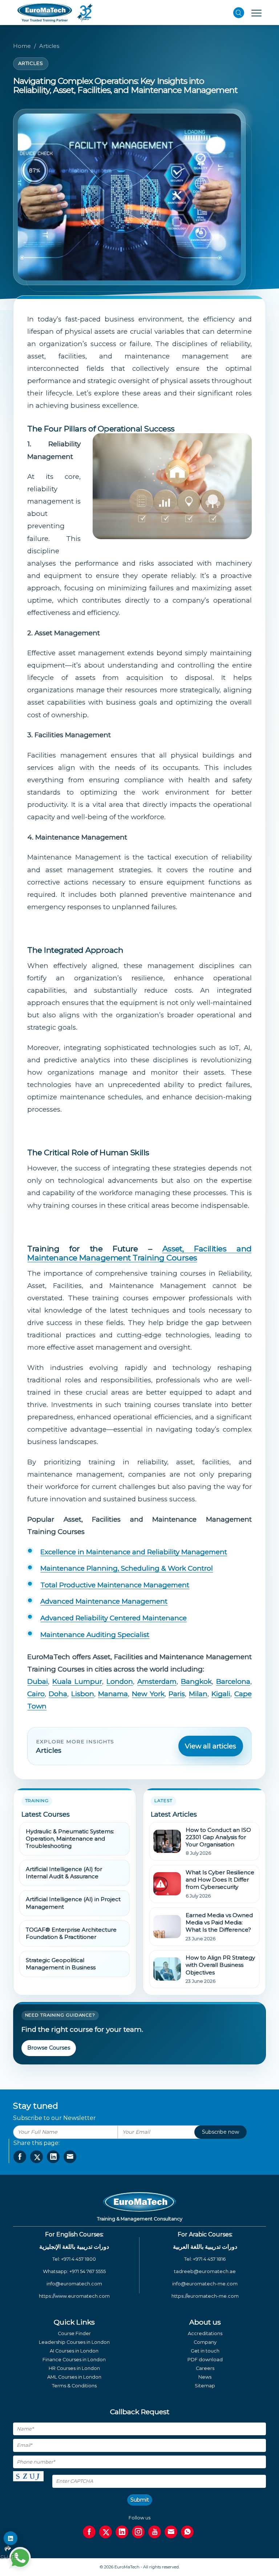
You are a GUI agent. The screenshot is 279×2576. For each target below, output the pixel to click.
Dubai (38, 1681)
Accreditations (205, 2333)
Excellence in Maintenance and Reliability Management (134, 1552)
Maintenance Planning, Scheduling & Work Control (127, 1568)
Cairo (36, 1694)
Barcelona (233, 1681)
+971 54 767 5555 (88, 2271)
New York (148, 1694)
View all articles (211, 1746)
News (205, 2377)
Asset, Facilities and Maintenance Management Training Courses (139, 1253)
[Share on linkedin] (53, 2157)
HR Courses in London (74, 2368)
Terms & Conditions (74, 2386)
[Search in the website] (239, 13)
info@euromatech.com (74, 2284)
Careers (205, 2368)
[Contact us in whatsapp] (187, 2532)
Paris (177, 1694)
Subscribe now (221, 2132)
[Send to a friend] (70, 2157)
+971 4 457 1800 (78, 2259)
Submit (140, 2500)
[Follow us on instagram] (138, 2532)
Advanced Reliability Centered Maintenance (114, 1618)
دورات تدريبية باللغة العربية (205, 2247)
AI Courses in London (74, 2351)
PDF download (205, 2360)
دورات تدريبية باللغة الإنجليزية (74, 2247)
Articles (49, 46)
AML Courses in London (74, 2377)
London (120, 1681)
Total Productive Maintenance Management (115, 1585)
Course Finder (74, 2333)
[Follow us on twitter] (106, 2532)
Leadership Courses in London (74, 2342)
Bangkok (196, 1681)
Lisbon (83, 1694)
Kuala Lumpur (77, 1681)
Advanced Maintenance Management (104, 1601)
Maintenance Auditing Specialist (95, 1635)
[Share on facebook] (20, 2157)
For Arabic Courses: (205, 2234)
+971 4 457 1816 (209, 2259)
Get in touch (205, 2351)
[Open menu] (256, 13)
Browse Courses (49, 2048)
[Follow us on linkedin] (122, 2532)
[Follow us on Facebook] (89, 2532)
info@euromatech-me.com (205, 2284)
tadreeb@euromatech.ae (205, 2271)
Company (205, 2342)
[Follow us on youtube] (155, 2532)
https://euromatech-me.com (205, 2296)
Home (22, 46)
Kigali (221, 1694)
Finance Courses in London (74, 2360)
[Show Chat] (20, 2558)
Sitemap (205, 2386)
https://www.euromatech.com (74, 2296)
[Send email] (171, 2532)
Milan (198, 1694)
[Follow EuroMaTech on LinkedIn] (11, 2538)
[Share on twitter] (37, 2157)
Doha (58, 1694)
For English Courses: (74, 2234)
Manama (113, 1694)
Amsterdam (157, 1681)
